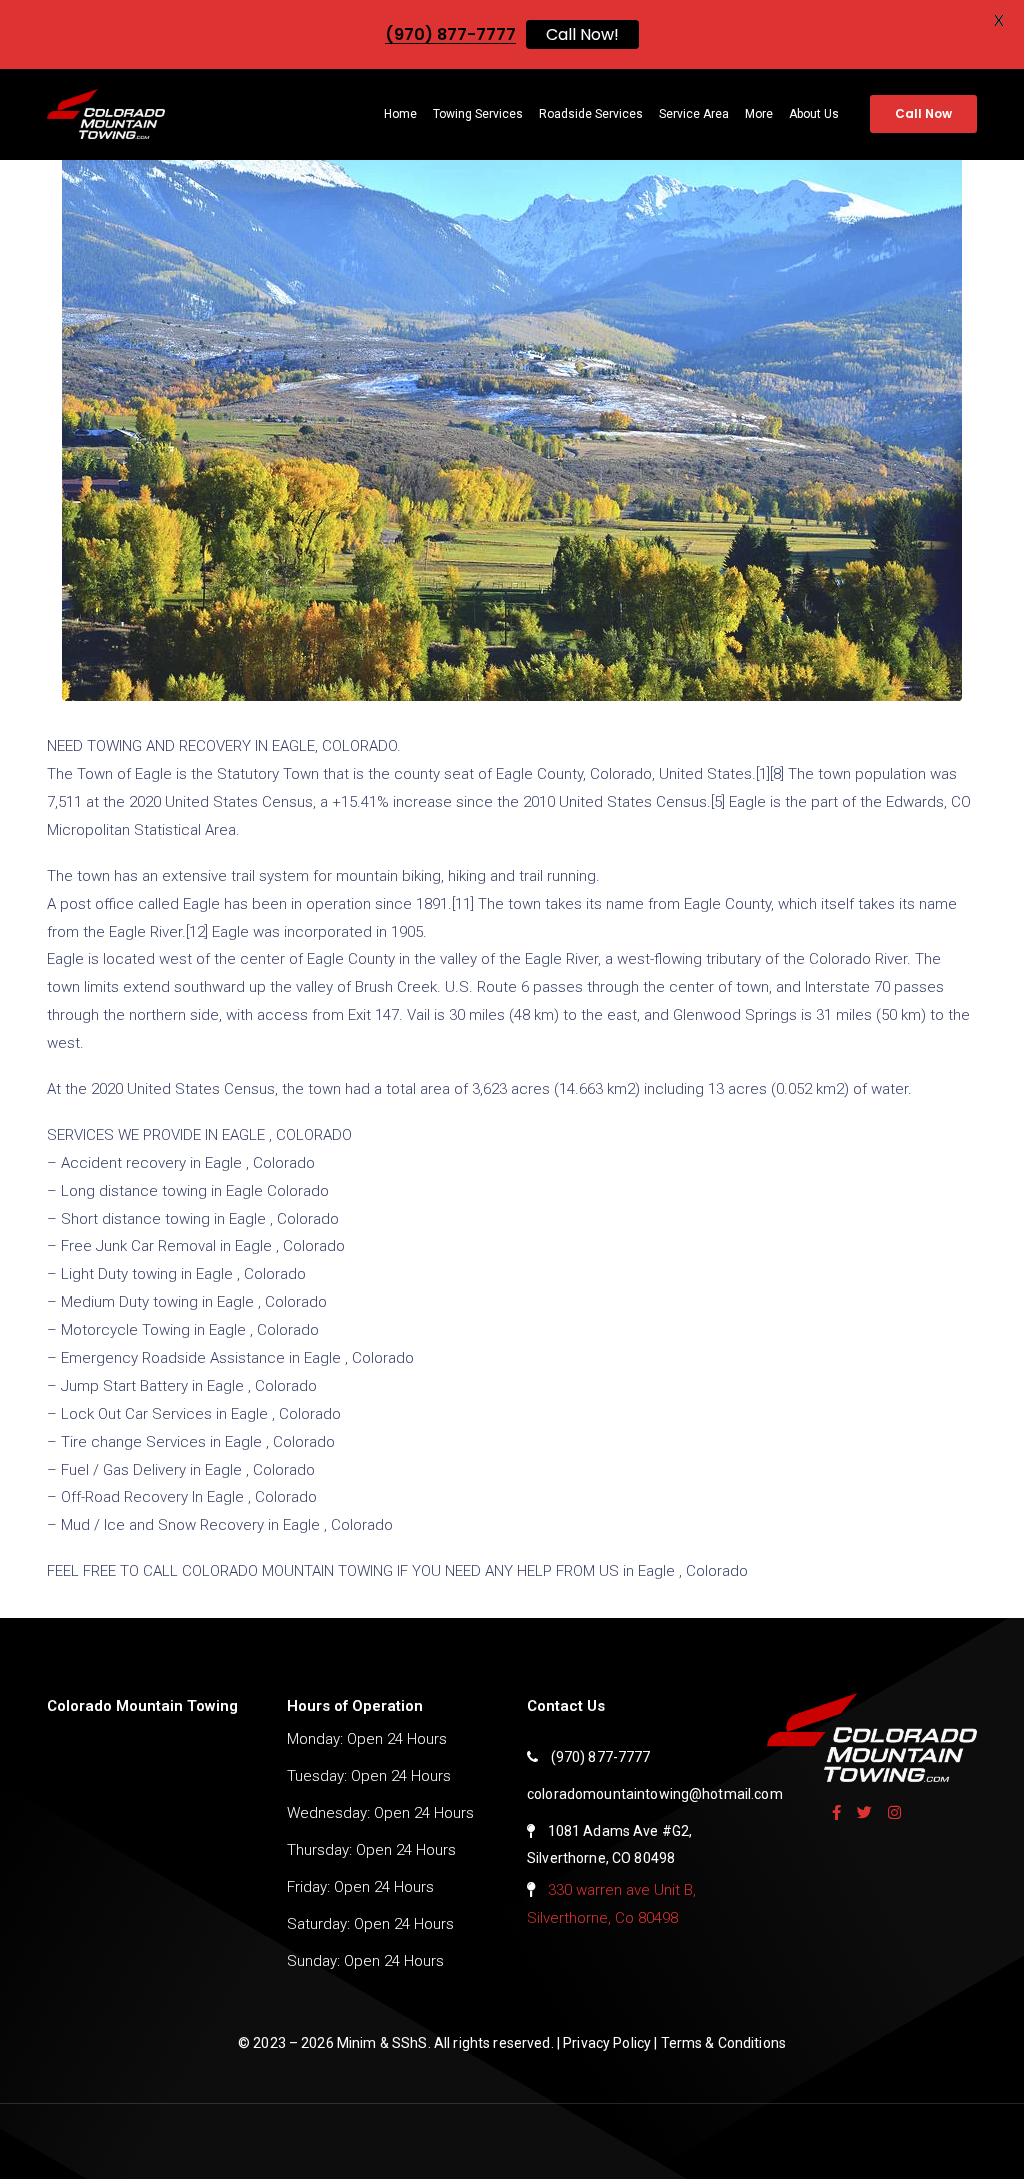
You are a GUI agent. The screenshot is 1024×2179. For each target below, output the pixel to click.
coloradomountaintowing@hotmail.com (655, 1794)
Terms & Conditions (724, 2043)
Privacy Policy (608, 2043)
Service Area (694, 114)
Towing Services (478, 114)
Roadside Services (591, 114)
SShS (410, 2043)
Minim (358, 2043)
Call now (923, 113)
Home (400, 114)
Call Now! (582, 34)
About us (814, 114)
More (759, 114)
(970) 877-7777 (601, 1757)
